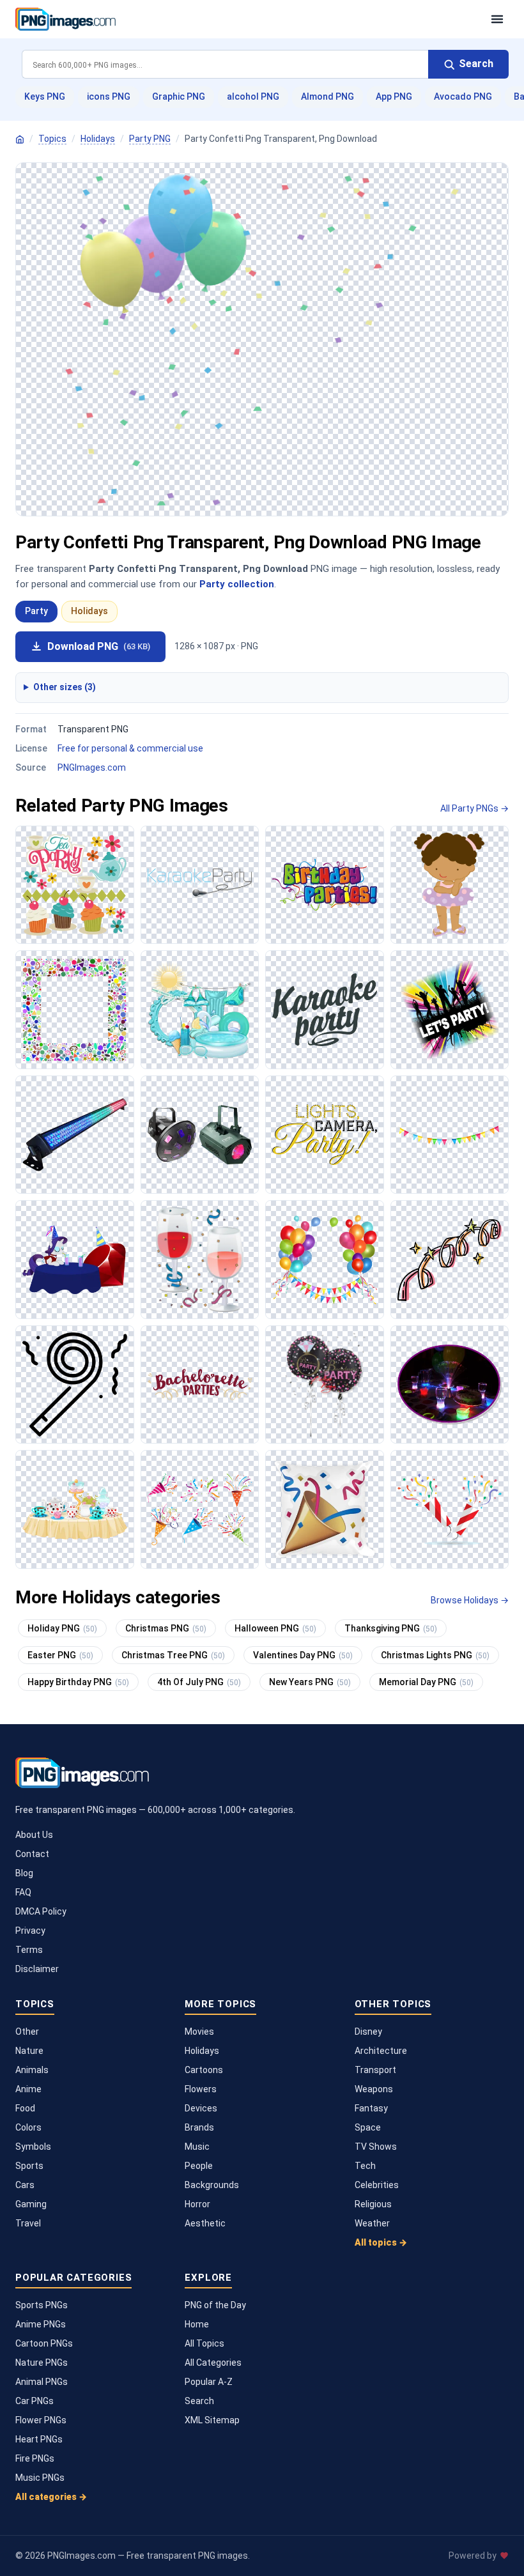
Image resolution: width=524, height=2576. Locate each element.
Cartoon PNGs (44, 2343)
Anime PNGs (41, 2324)
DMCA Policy (41, 1911)
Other (27, 2032)
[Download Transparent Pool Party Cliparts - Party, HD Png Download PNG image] (200, 1010)
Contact (32, 1854)
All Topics (204, 2343)
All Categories (213, 2363)
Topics (52, 139)
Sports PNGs (42, 2305)
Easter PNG (60, 1655)
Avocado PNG (463, 96)
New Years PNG (310, 1682)
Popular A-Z (209, 2382)
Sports (29, 2166)
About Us (34, 1835)
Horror (197, 2204)
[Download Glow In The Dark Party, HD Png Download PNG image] (450, 1385)
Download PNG (99, 646)
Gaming (31, 2204)
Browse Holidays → (470, 1600)
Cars (25, 2185)
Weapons (374, 2089)
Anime (28, 2089)
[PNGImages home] (20, 139)
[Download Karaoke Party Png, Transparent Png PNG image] (325, 1010)
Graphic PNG (179, 96)
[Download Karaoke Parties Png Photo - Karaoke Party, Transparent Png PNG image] (200, 885)
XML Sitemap (212, 2420)
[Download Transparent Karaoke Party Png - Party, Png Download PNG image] (450, 1010)
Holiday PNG (62, 1628)
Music (197, 2147)
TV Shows (376, 2147)
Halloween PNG (275, 1628)
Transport (375, 2070)
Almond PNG (327, 96)
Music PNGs (40, 2478)
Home (197, 2324)
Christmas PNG (166, 1628)
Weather (372, 2223)
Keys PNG (45, 96)
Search (199, 2401)
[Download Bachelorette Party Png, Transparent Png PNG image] (200, 1385)
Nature (29, 2051)
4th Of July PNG (199, 1682)
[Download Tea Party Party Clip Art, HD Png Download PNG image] (75, 885)
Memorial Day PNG (426, 1682)
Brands (199, 2127)
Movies (199, 2032)
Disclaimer (37, 1969)
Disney (368, 2032)
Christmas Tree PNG (173, 1655)
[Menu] (497, 19)
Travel (28, 2223)
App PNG (394, 96)
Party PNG (150, 139)
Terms (29, 1950)
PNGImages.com (92, 767)
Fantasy (371, 2108)
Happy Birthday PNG (78, 1682)
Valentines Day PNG (303, 1655)
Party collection (237, 584)
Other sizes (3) (65, 687)
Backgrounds (212, 2185)
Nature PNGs (42, 2363)
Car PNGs (35, 2401)
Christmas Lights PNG (435, 1655)
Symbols (33, 2147)
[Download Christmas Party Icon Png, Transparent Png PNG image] (200, 1260)
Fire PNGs (35, 2458)
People (199, 2166)
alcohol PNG (253, 96)
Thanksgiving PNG (391, 1628)
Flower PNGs (41, 2420)
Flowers (201, 2089)
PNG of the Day (215, 2305)
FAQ (23, 1892)
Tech (365, 2166)
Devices (201, 2108)
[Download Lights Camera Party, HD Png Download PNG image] (325, 1135)
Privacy (30, 1931)
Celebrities (377, 2185)
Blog (24, 1873)
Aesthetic (205, 2223)
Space (368, 2127)
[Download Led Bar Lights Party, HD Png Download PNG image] (75, 1135)
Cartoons (204, 2070)
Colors (28, 2127)
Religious (373, 2204)
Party (36, 611)
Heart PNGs (39, 2439)
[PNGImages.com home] (247, 19)
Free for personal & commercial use (130, 748)
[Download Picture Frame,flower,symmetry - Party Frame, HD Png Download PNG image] (75, 1010)
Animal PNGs (42, 2382)
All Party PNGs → (474, 808)
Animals (32, 2070)
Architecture (381, 2051)
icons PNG (109, 96)
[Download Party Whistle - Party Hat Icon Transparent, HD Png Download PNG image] (75, 1385)
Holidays (98, 139)
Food (25, 2108)
